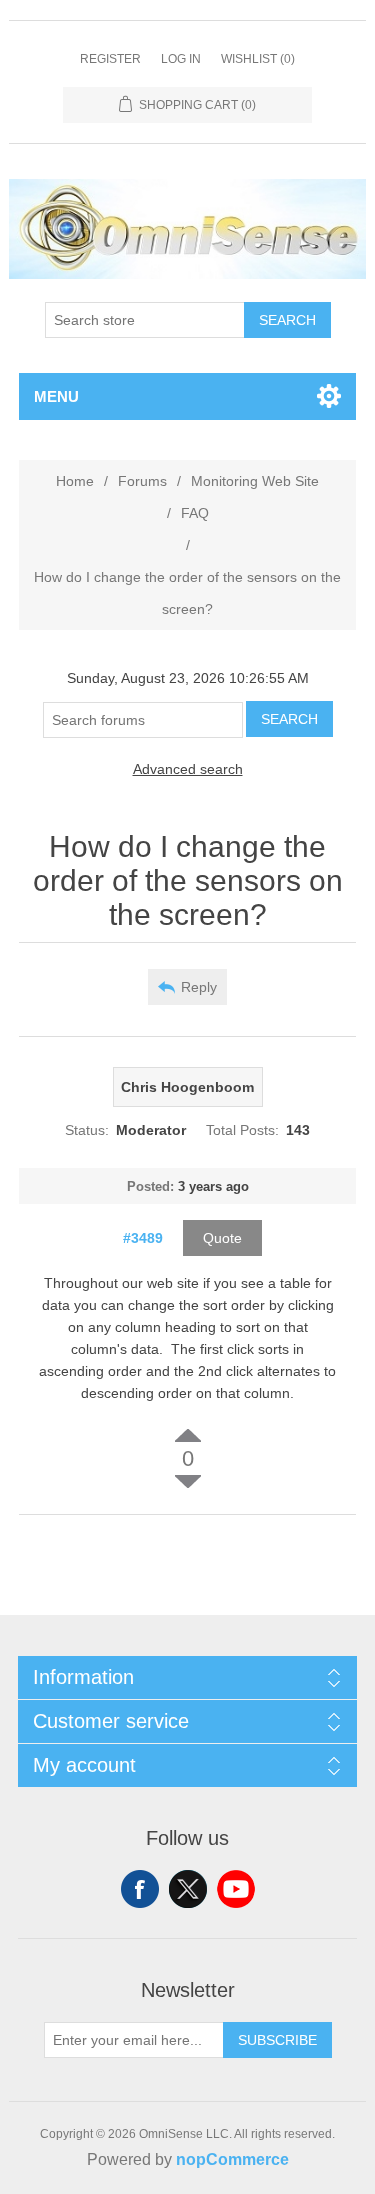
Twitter (188, 1889)
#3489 (143, 1238)
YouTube (236, 1889)
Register (110, 59)
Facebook (140, 1889)
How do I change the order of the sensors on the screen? (187, 593)
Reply (199, 987)
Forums (142, 481)
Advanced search (188, 769)
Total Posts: (242, 1130)
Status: (87, 1130)
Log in (181, 59)
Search (287, 320)
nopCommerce (232, 2159)
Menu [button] (56, 396)
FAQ (195, 513)
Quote (222, 1238)
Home (75, 481)
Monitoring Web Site (255, 481)
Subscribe (277, 2040)
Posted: (150, 1186)
